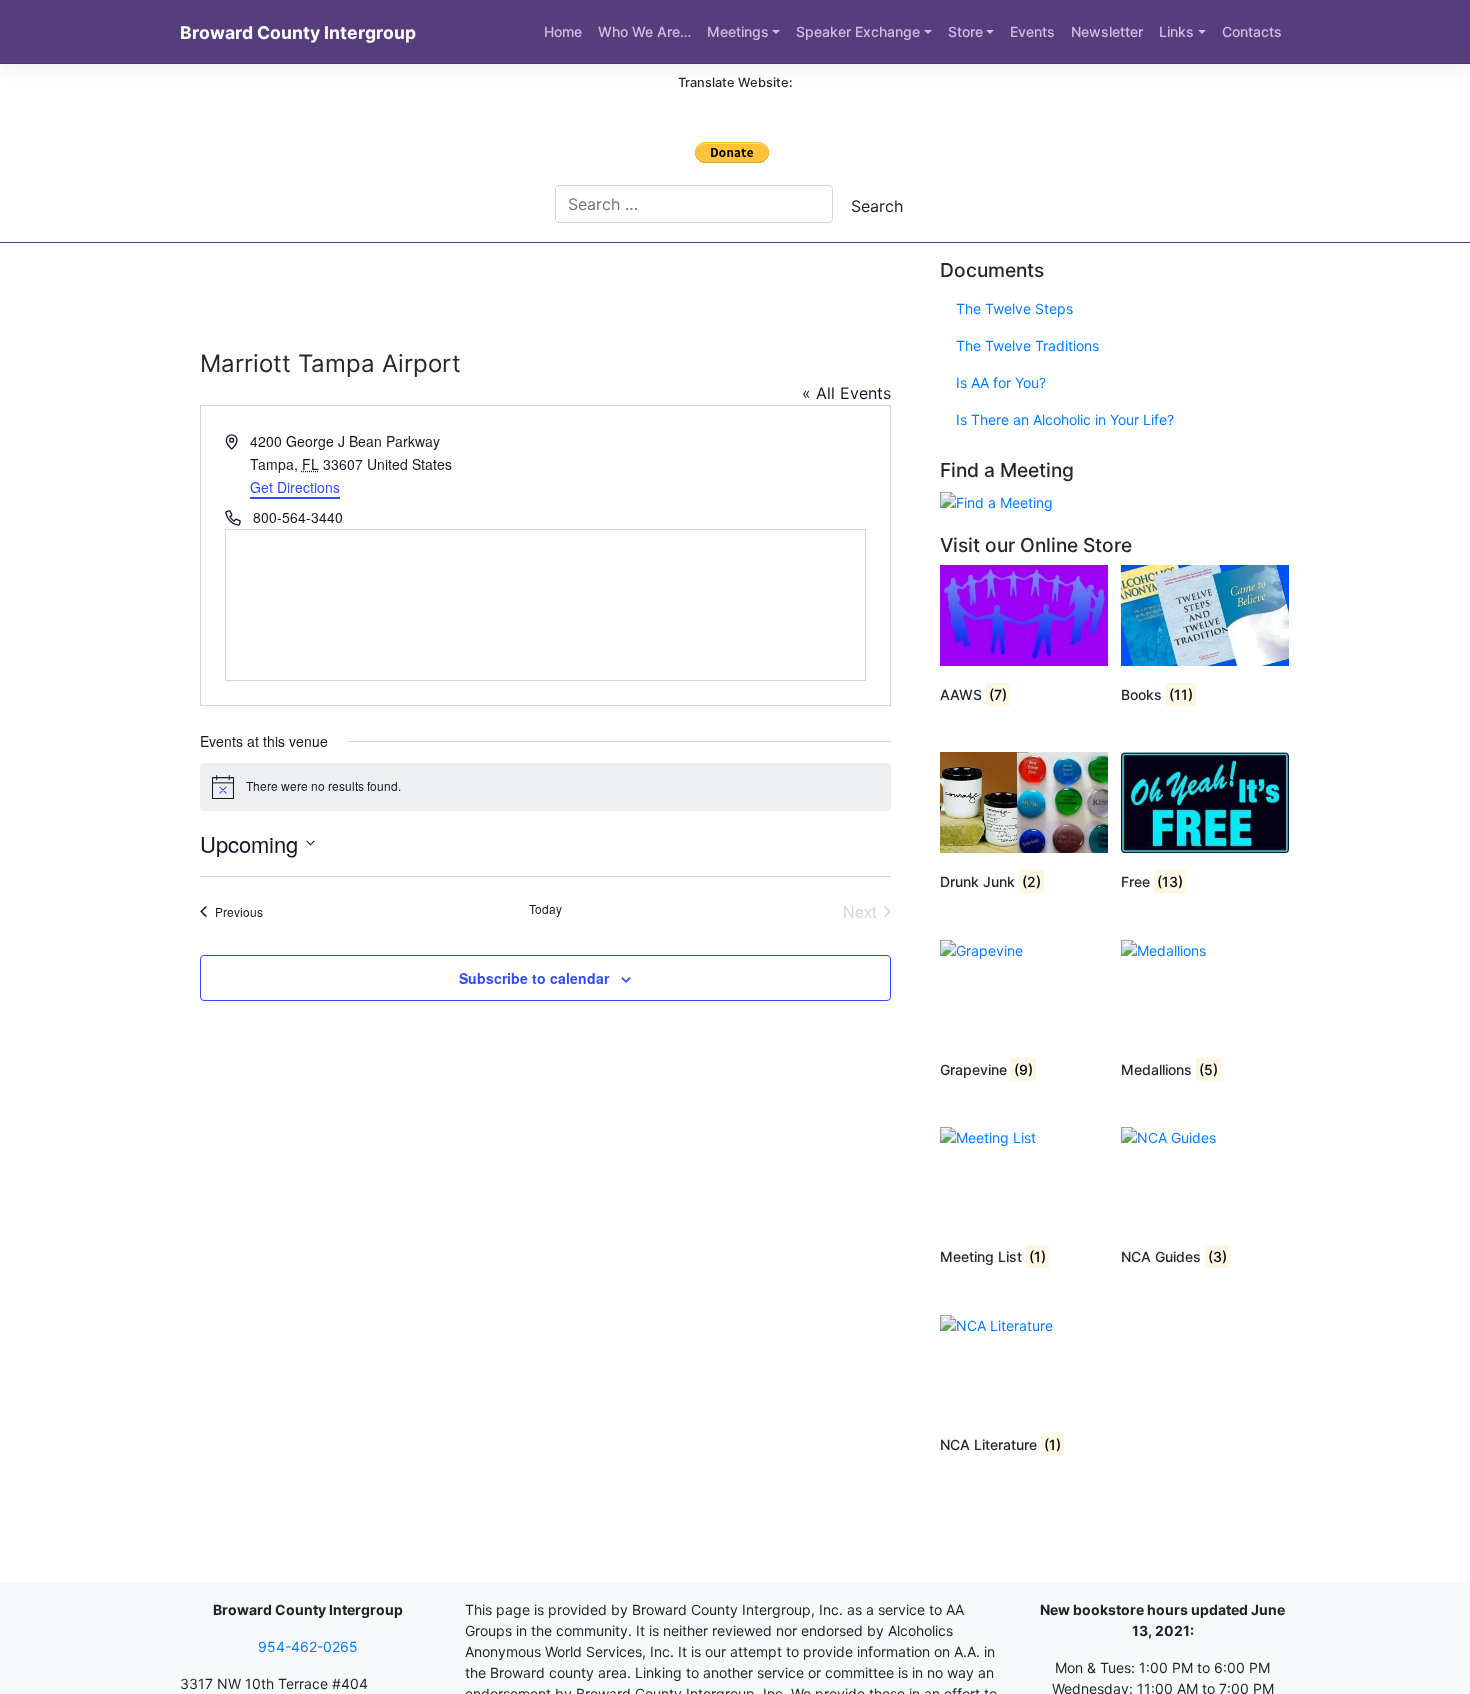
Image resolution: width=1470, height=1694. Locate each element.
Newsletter (1107, 31)
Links (1176, 31)
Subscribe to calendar (534, 978)
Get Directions (295, 487)
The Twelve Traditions (1027, 345)
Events (1032, 31)
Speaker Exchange (858, 31)
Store (965, 31)
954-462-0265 (308, 1646)
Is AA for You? (1001, 382)
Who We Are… (644, 31)
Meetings (738, 31)
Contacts (1252, 31)
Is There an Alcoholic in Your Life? (1065, 419)
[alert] (545, 787)
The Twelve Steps (1014, 308)
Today (545, 909)
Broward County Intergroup (298, 32)
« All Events (846, 393)
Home (563, 31)
